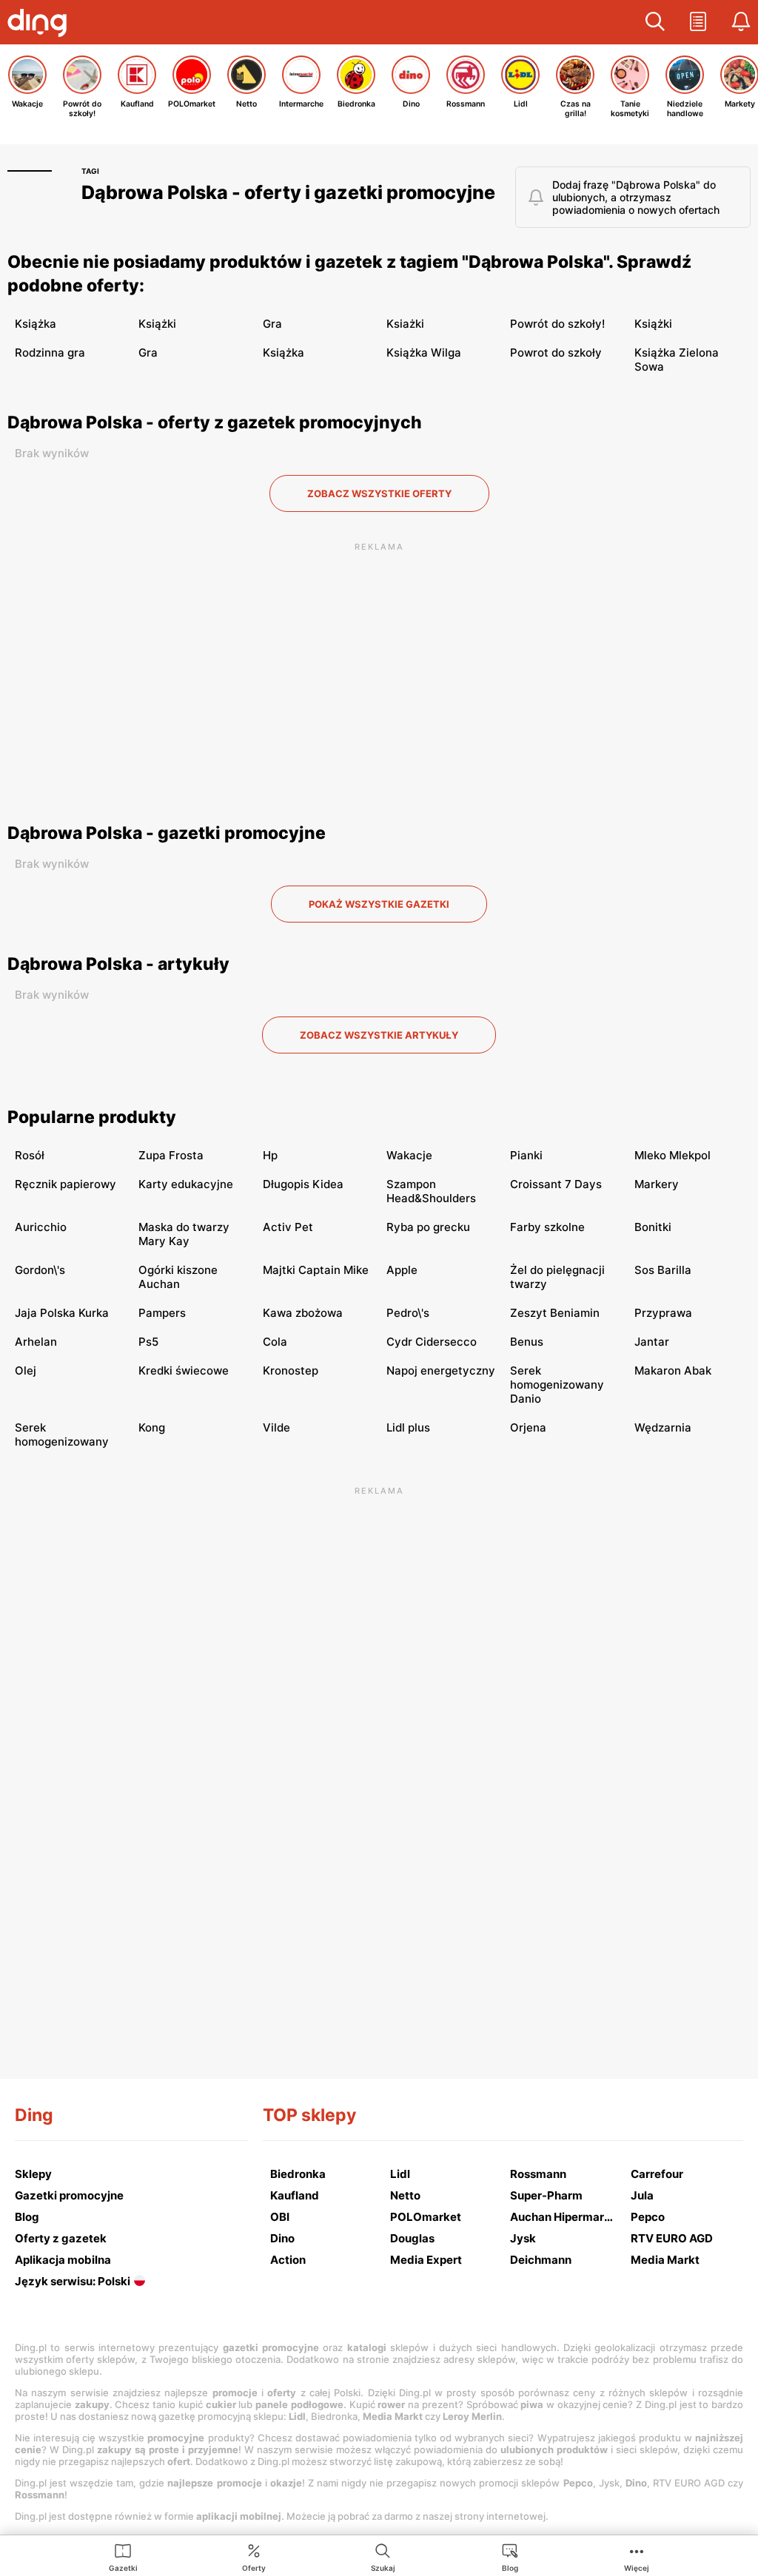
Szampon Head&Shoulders (431, 1191)
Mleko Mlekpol (673, 1155)
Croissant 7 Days (556, 1184)
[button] (655, 22)
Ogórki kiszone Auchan (178, 1277)
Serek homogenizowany (62, 1434)
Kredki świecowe (184, 1370)
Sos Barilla (663, 1270)
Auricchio (41, 1227)
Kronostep (291, 1370)
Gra (272, 324)
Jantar (652, 1342)
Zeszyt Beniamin (555, 1313)
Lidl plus (408, 1427)
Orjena (528, 1427)
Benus (527, 1342)
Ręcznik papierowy (66, 1184)
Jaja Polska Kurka (62, 1313)
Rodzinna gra (50, 353)
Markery (657, 1184)
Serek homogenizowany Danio (557, 1385)
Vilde (276, 1427)
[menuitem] (123, 2557)
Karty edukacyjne (186, 1184)
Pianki (526, 1155)
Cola (275, 1342)
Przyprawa (663, 1313)
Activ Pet (288, 1227)
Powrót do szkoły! (557, 324)
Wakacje (409, 1155)
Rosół (30, 1155)
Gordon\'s (40, 1270)
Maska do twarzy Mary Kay (184, 1234)
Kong (152, 1427)
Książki (157, 324)
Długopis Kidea (303, 1184)
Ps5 (148, 1342)
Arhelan (36, 1342)
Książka (36, 324)
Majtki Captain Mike (316, 1270)
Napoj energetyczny (441, 1370)
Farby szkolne (547, 1227)
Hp (270, 1155)
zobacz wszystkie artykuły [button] (379, 1035)
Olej (26, 1370)
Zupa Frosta (171, 1155)
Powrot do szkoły (556, 353)
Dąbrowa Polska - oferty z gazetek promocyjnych (215, 422)
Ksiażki (405, 324)
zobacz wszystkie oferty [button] (379, 493)
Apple (402, 1270)
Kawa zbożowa (303, 1313)
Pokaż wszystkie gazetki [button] (379, 904)
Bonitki (653, 1227)
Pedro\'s (408, 1313)
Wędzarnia (663, 1427)
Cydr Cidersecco (432, 1342)
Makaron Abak (673, 1370)
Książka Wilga (424, 353)
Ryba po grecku (428, 1227)
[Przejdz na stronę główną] (41, 24)
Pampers (162, 1313)
